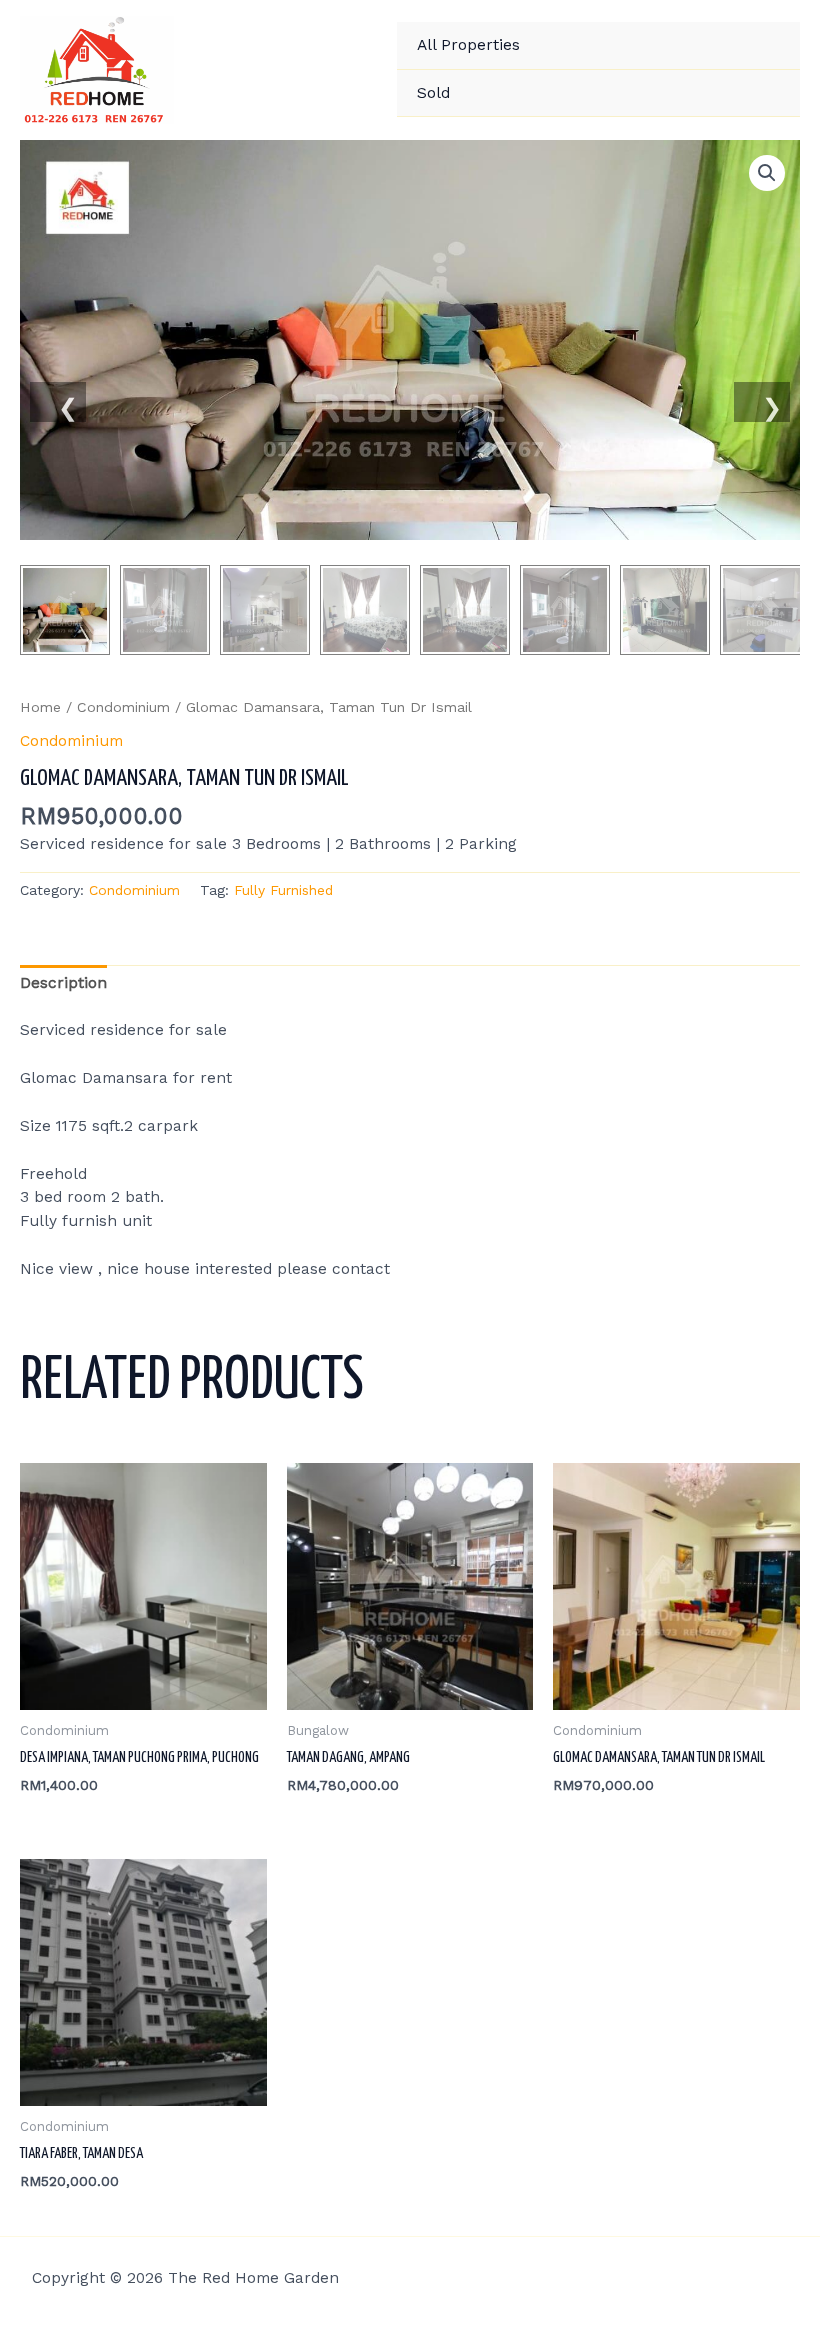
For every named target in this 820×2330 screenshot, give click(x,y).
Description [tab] (63, 983)
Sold (433, 93)
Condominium (123, 707)
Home (40, 707)
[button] (767, 173)
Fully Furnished (283, 890)
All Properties (468, 45)
